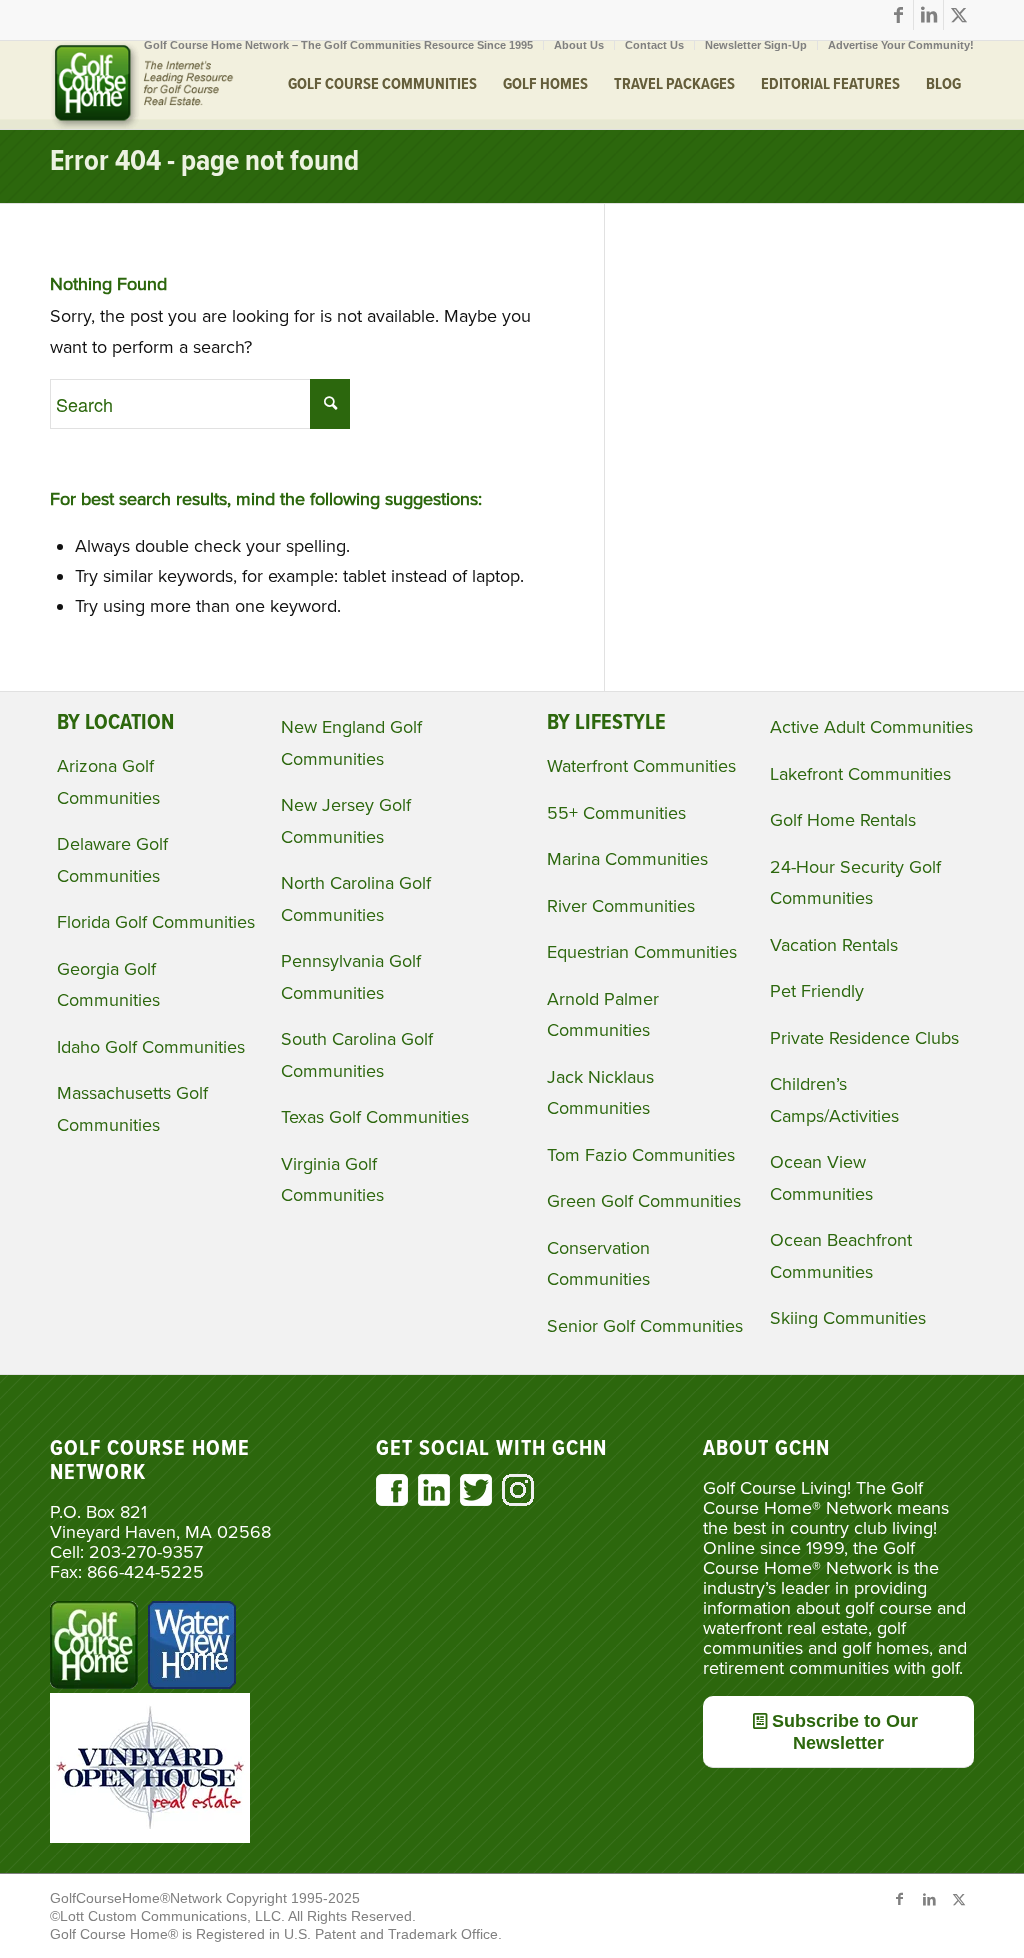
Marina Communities (627, 859)
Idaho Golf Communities (151, 1047)
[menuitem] (339, 45)
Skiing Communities (848, 1318)
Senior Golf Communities (645, 1326)
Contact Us (654, 45)
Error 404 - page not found (204, 162)
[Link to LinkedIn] (928, 15)
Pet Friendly (817, 991)
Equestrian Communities (642, 952)
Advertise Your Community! (901, 45)
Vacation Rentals (834, 945)
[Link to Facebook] (898, 15)
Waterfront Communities (641, 766)
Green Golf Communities (644, 1201)
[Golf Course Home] (142, 85)
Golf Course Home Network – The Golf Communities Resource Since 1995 (338, 45)
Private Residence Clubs (864, 1038)
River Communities (621, 906)
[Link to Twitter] (959, 15)
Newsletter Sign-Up (756, 45)
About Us (579, 45)
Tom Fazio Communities (641, 1155)
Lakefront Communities (860, 774)
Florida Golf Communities (156, 922)
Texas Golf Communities (375, 1117)
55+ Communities (616, 813)
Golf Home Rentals (843, 820)
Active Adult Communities (871, 727)
